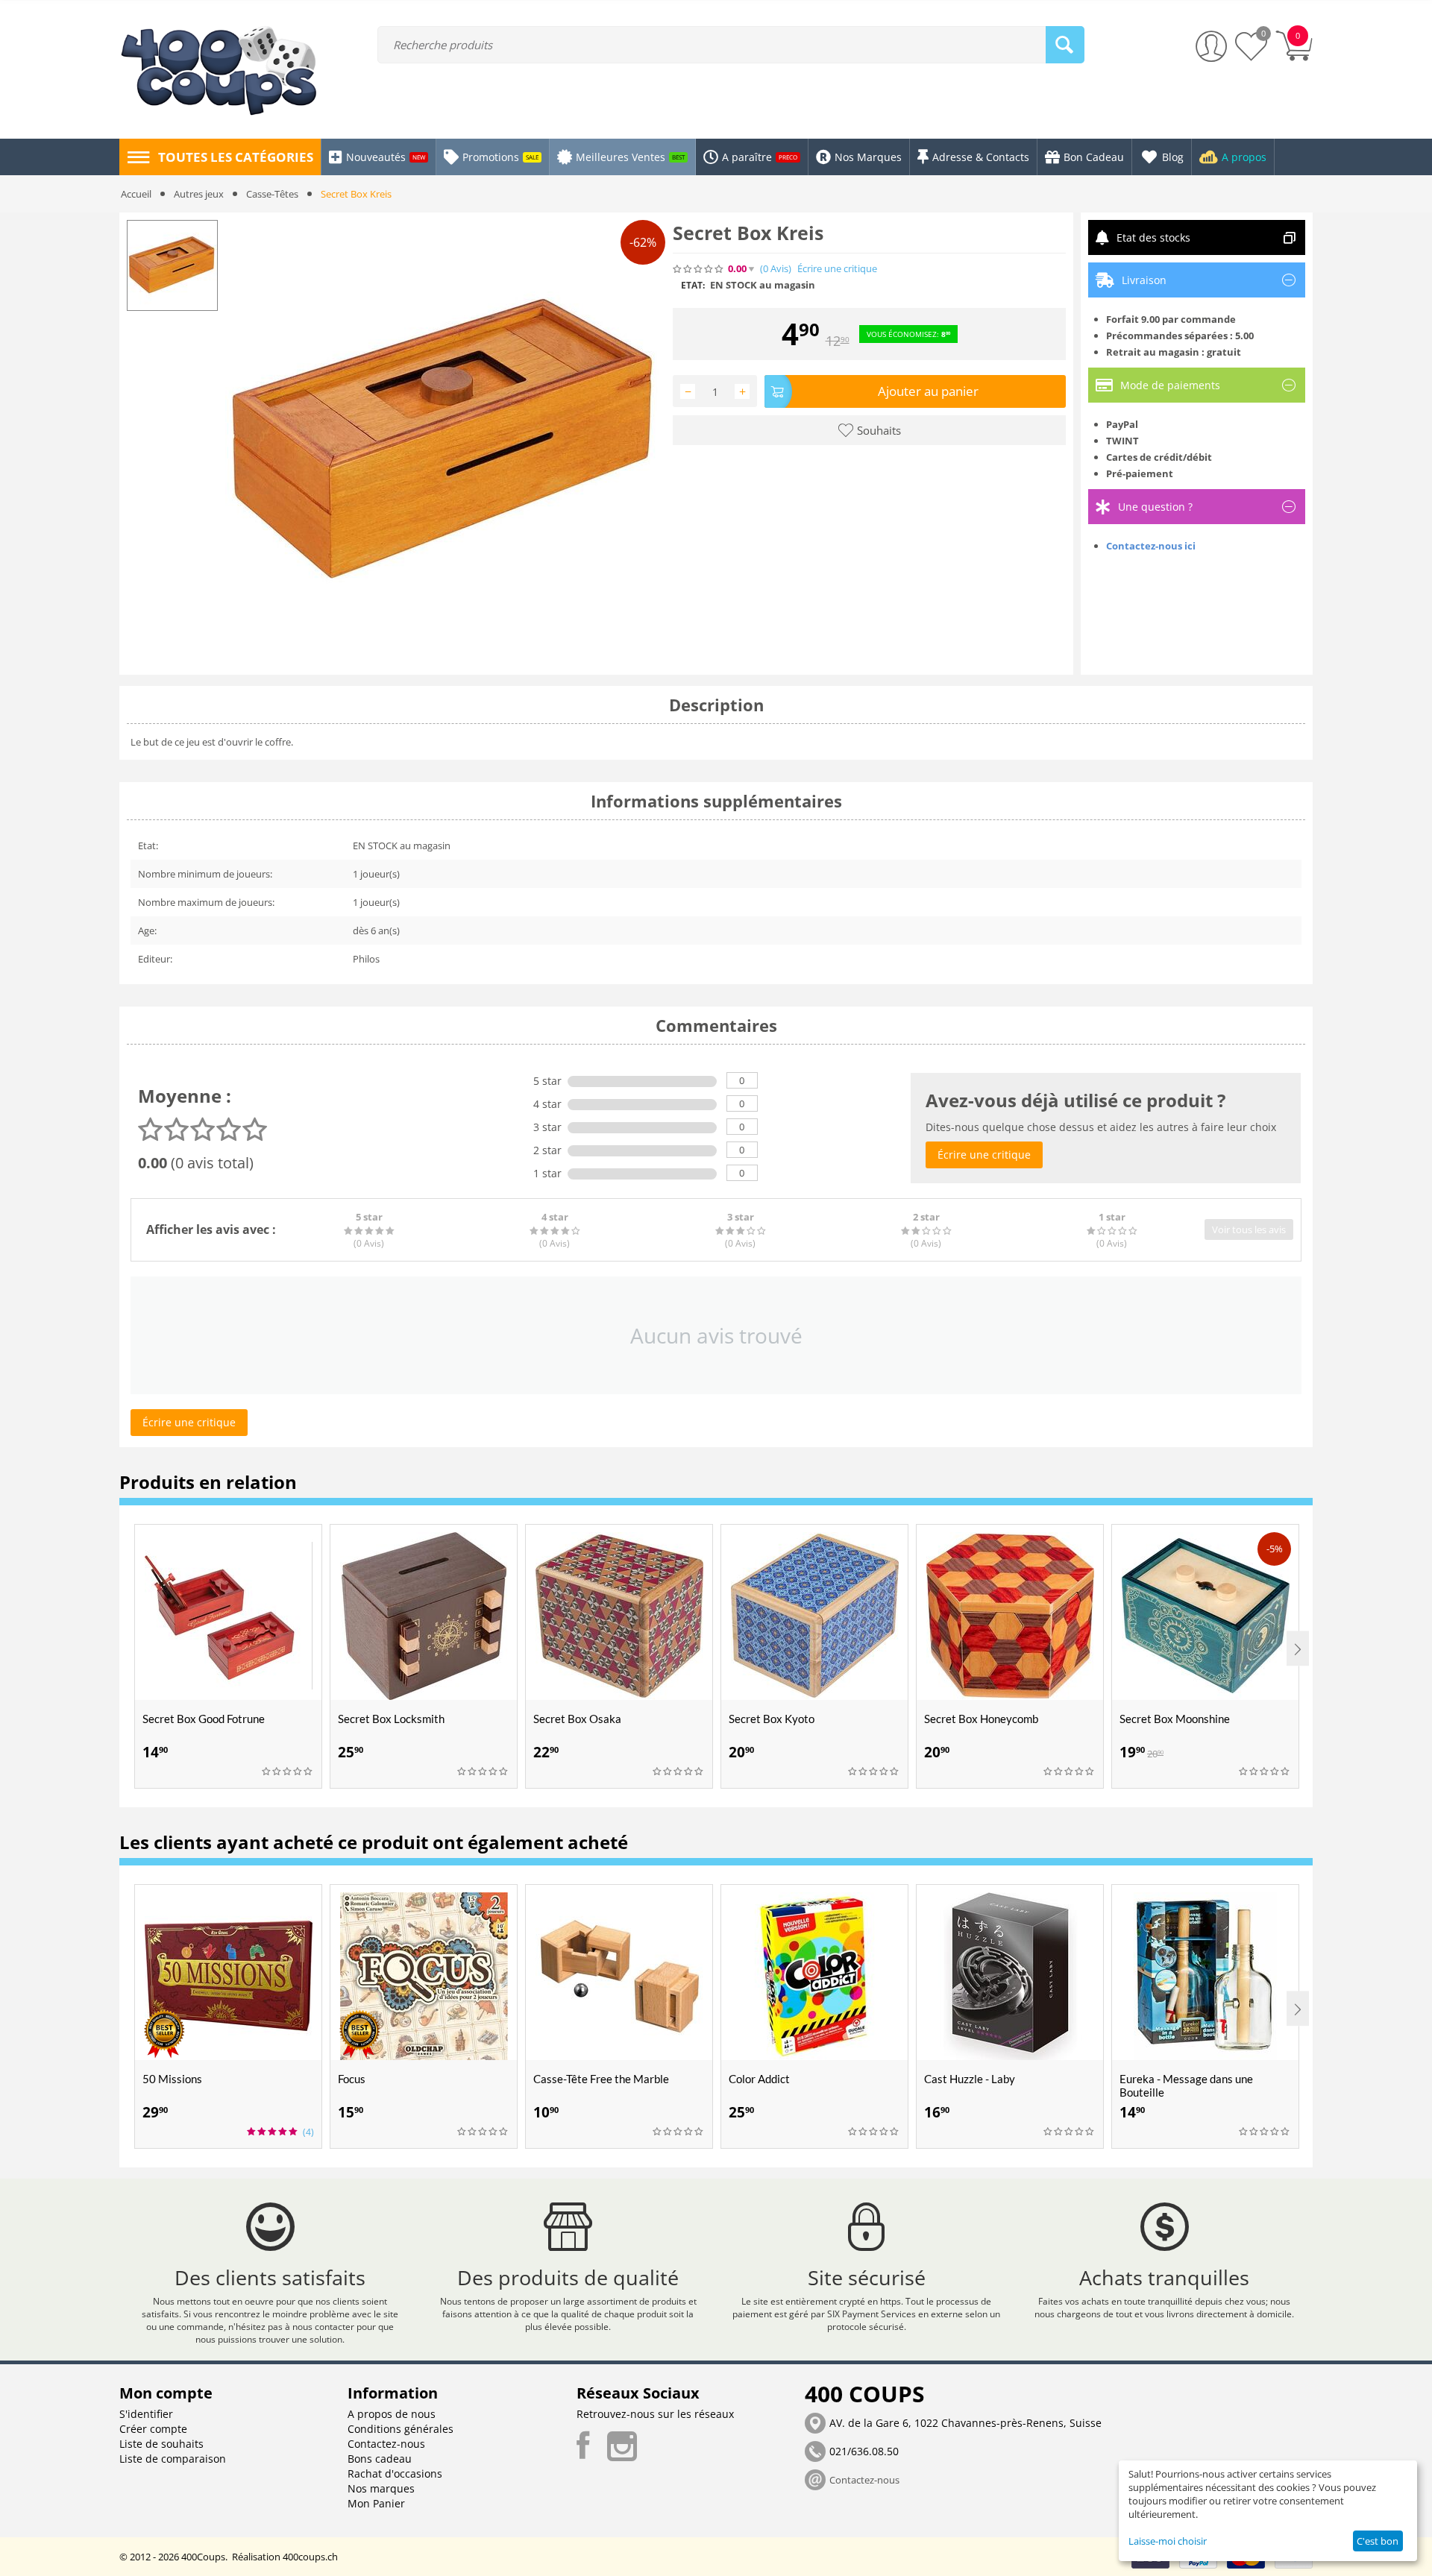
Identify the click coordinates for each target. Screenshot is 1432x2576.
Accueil (136, 194)
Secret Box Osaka (577, 1719)
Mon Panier (376, 2503)
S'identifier (146, 2414)
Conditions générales (401, 2429)
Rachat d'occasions (395, 2473)
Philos (366, 959)
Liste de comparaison (173, 2459)
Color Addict (759, 2079)
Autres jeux (199, 194)
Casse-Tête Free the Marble (601, 2079)
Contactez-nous (386, 2444)
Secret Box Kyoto (772, 1719)
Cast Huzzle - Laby (970, 2079)
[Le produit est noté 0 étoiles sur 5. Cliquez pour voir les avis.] (699, 269)
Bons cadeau (380, 2459)
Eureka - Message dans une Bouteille (1186, 2085)
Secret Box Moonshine (1175, 1719)
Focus (352, 2079)
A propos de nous (392, 2414)
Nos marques (381, 2488)
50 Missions (172, 2079)
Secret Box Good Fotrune (204, 1719)
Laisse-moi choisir (1168, 2541)
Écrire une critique (837, 269)
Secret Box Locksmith (391, 1719)
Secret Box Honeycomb (981, 1719)
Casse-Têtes (272, 194)
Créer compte (153, 2429)
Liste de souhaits (161, 2444)
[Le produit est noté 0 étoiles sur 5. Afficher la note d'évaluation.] (288, 1772)
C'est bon (1378, 2541)
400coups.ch (310, 2557)
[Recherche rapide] (1065, 45)
